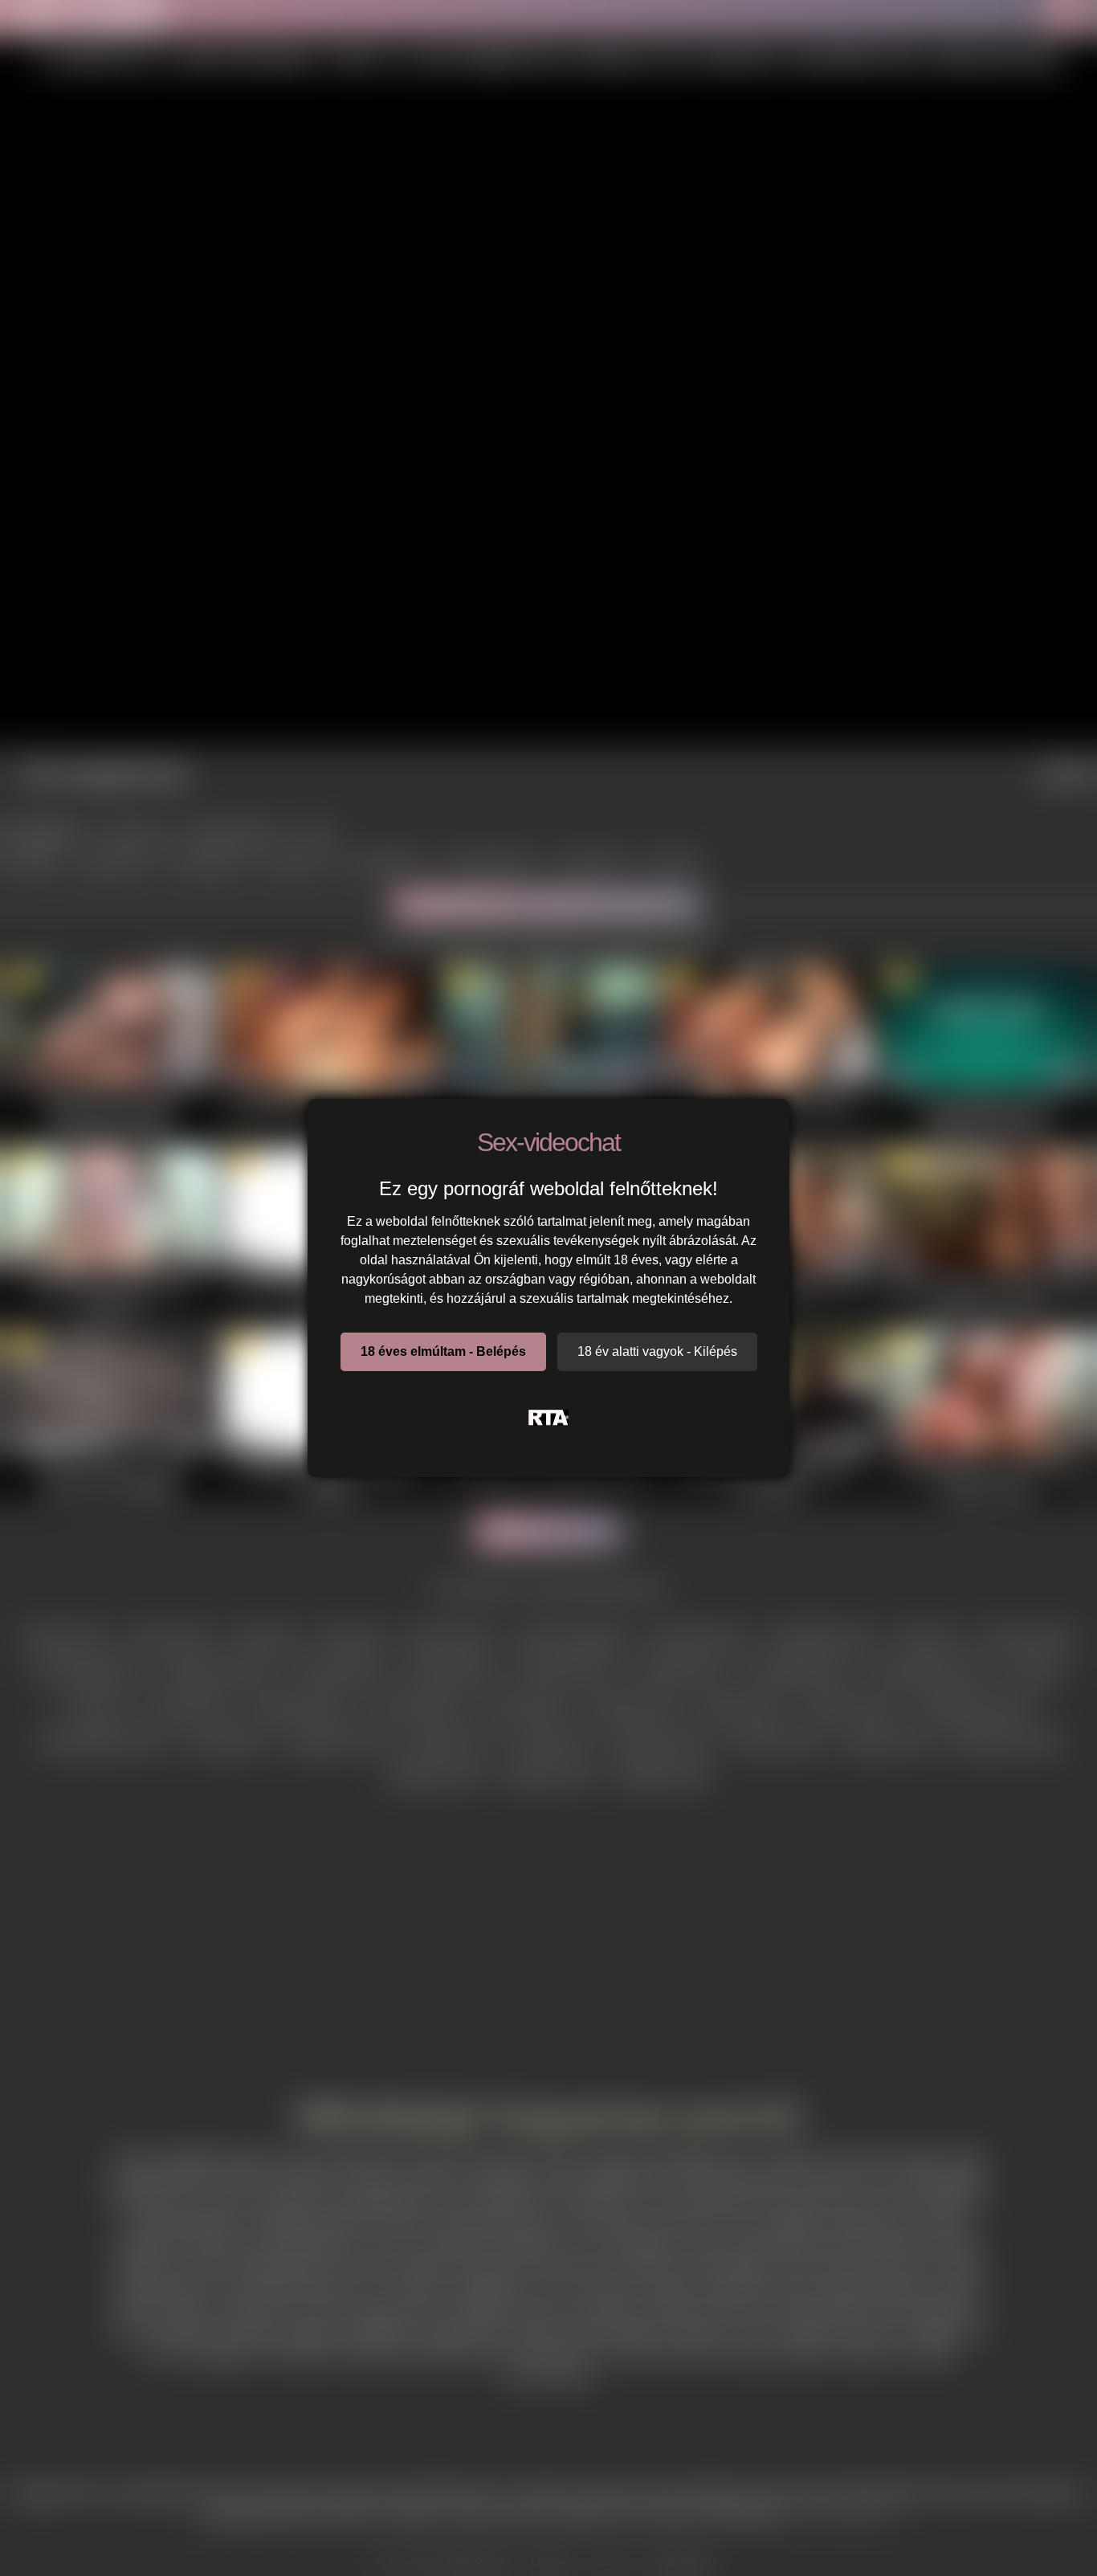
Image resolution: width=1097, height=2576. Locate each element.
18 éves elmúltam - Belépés (443, 1351)
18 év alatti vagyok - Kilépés (657, 1351)
